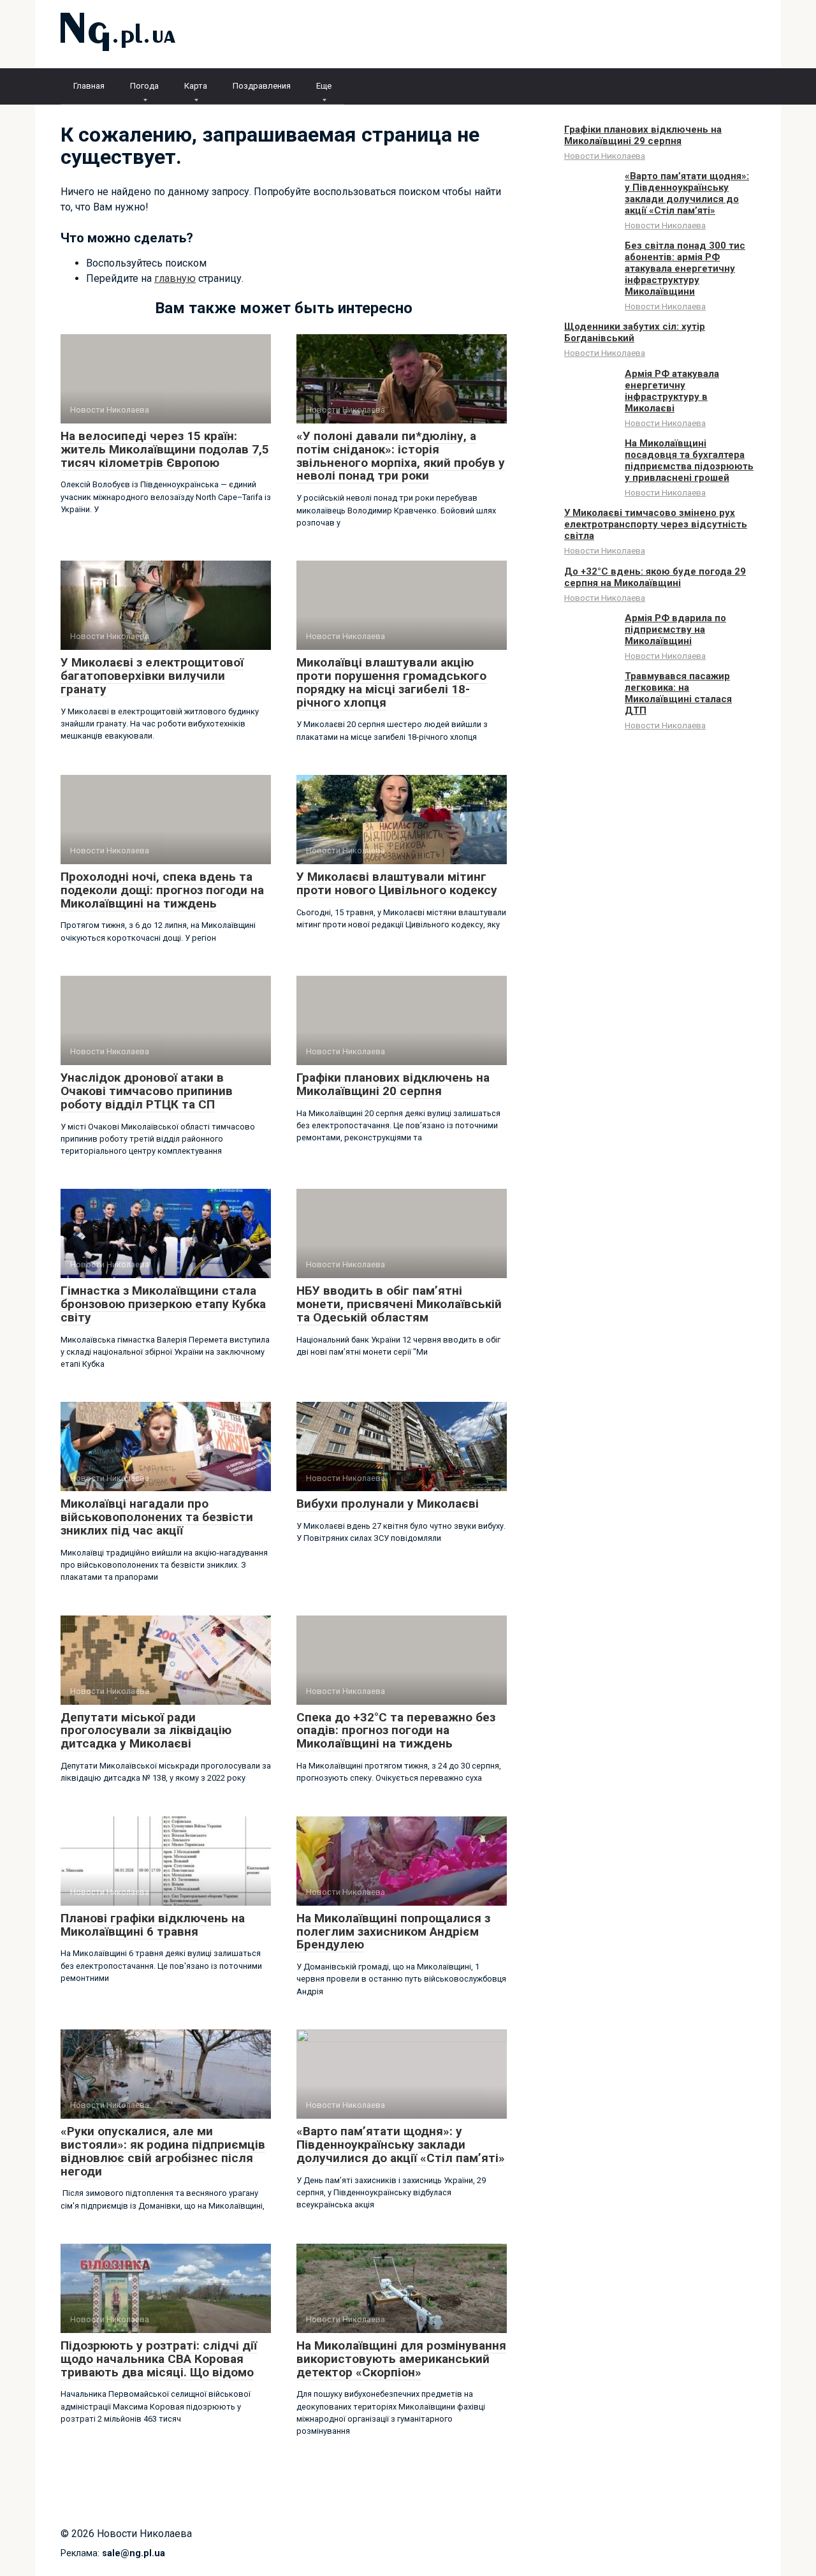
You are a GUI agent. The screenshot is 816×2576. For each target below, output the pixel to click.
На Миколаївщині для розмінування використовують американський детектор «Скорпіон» (401, 2359)
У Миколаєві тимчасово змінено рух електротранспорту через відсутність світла (656, 524)
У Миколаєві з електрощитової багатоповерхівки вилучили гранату (152, 676)
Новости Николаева (605, 156)
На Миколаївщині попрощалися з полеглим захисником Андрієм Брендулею (393, 1932)
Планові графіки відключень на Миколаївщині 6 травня (153, 1925)
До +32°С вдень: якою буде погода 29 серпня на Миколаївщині (655, 577)
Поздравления (262, 86)
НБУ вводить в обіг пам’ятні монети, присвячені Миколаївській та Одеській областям (399, 1304)
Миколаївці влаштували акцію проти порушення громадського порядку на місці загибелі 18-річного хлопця (391, 682)
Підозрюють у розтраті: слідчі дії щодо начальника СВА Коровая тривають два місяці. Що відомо (159, 2359)
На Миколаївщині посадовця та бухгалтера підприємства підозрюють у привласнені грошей (689, 460)
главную (175, 278)
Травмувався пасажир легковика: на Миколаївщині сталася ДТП (678, 693)
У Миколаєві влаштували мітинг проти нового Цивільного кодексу (397, 883)
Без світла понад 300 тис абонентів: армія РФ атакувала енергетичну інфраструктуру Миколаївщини (685, 269)
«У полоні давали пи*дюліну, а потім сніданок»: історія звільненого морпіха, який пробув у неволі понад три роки (401, 456)
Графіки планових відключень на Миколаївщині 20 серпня (393, 1084)
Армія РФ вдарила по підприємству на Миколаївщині (675, 629)
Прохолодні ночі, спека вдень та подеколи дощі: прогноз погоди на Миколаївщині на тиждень (162, 890)
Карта (196, 86)
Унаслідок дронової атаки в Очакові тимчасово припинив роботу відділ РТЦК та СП (147, 1091)
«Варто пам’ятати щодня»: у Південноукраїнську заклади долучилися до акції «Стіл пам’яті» (401, 2145)
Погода (144, 86)
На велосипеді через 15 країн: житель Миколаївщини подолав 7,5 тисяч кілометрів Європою (165, 449)
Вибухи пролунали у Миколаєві (388, 1504)
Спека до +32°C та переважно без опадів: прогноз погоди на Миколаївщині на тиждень (396, 1731)
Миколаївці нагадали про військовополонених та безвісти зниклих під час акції (157, 1517)
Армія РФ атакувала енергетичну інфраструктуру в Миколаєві (672, 391)
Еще (324, 86)
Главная (89, 86)
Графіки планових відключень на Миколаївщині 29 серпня (643, 135)
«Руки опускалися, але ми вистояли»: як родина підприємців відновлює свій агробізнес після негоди (163, 2151)
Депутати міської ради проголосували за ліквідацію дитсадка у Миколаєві (146, 1731)
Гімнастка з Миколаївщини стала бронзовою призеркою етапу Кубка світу (163, 1304)
